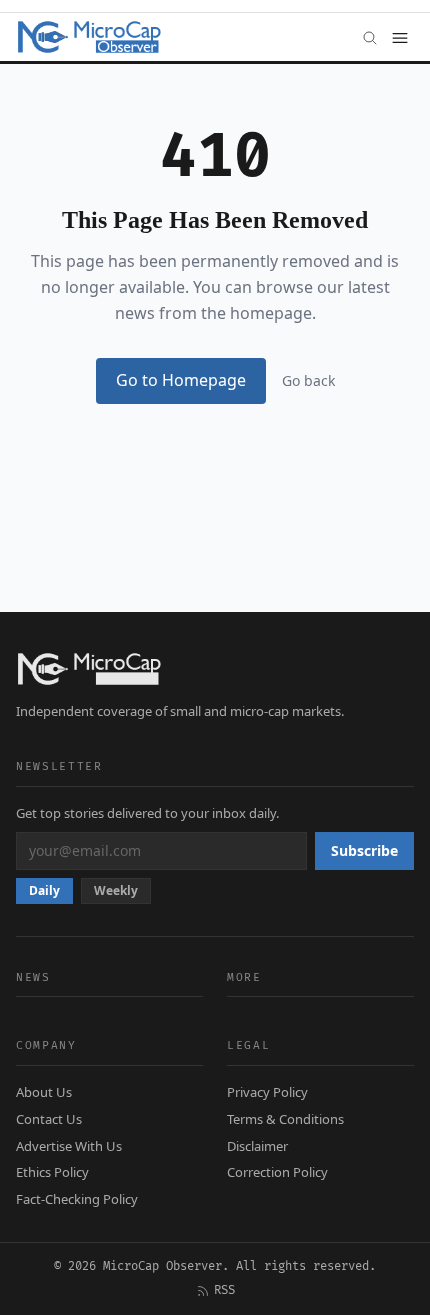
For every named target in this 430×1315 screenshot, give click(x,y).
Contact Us (49, 1119)
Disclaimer (257, 1146)
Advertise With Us (69, 1146)
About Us (44, 1092)
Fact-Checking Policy (77, 1199)
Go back (308, 380)
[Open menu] (400, 37)
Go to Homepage (181, 380)
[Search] (370, 37)
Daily (44, 890)
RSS (224, 1290)
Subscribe (364, 850)
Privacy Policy (267, 1092)
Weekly (116, 890)
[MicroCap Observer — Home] (91, 37)
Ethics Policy (52, 1172)
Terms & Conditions (285, 1119)
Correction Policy (277, 1172)
